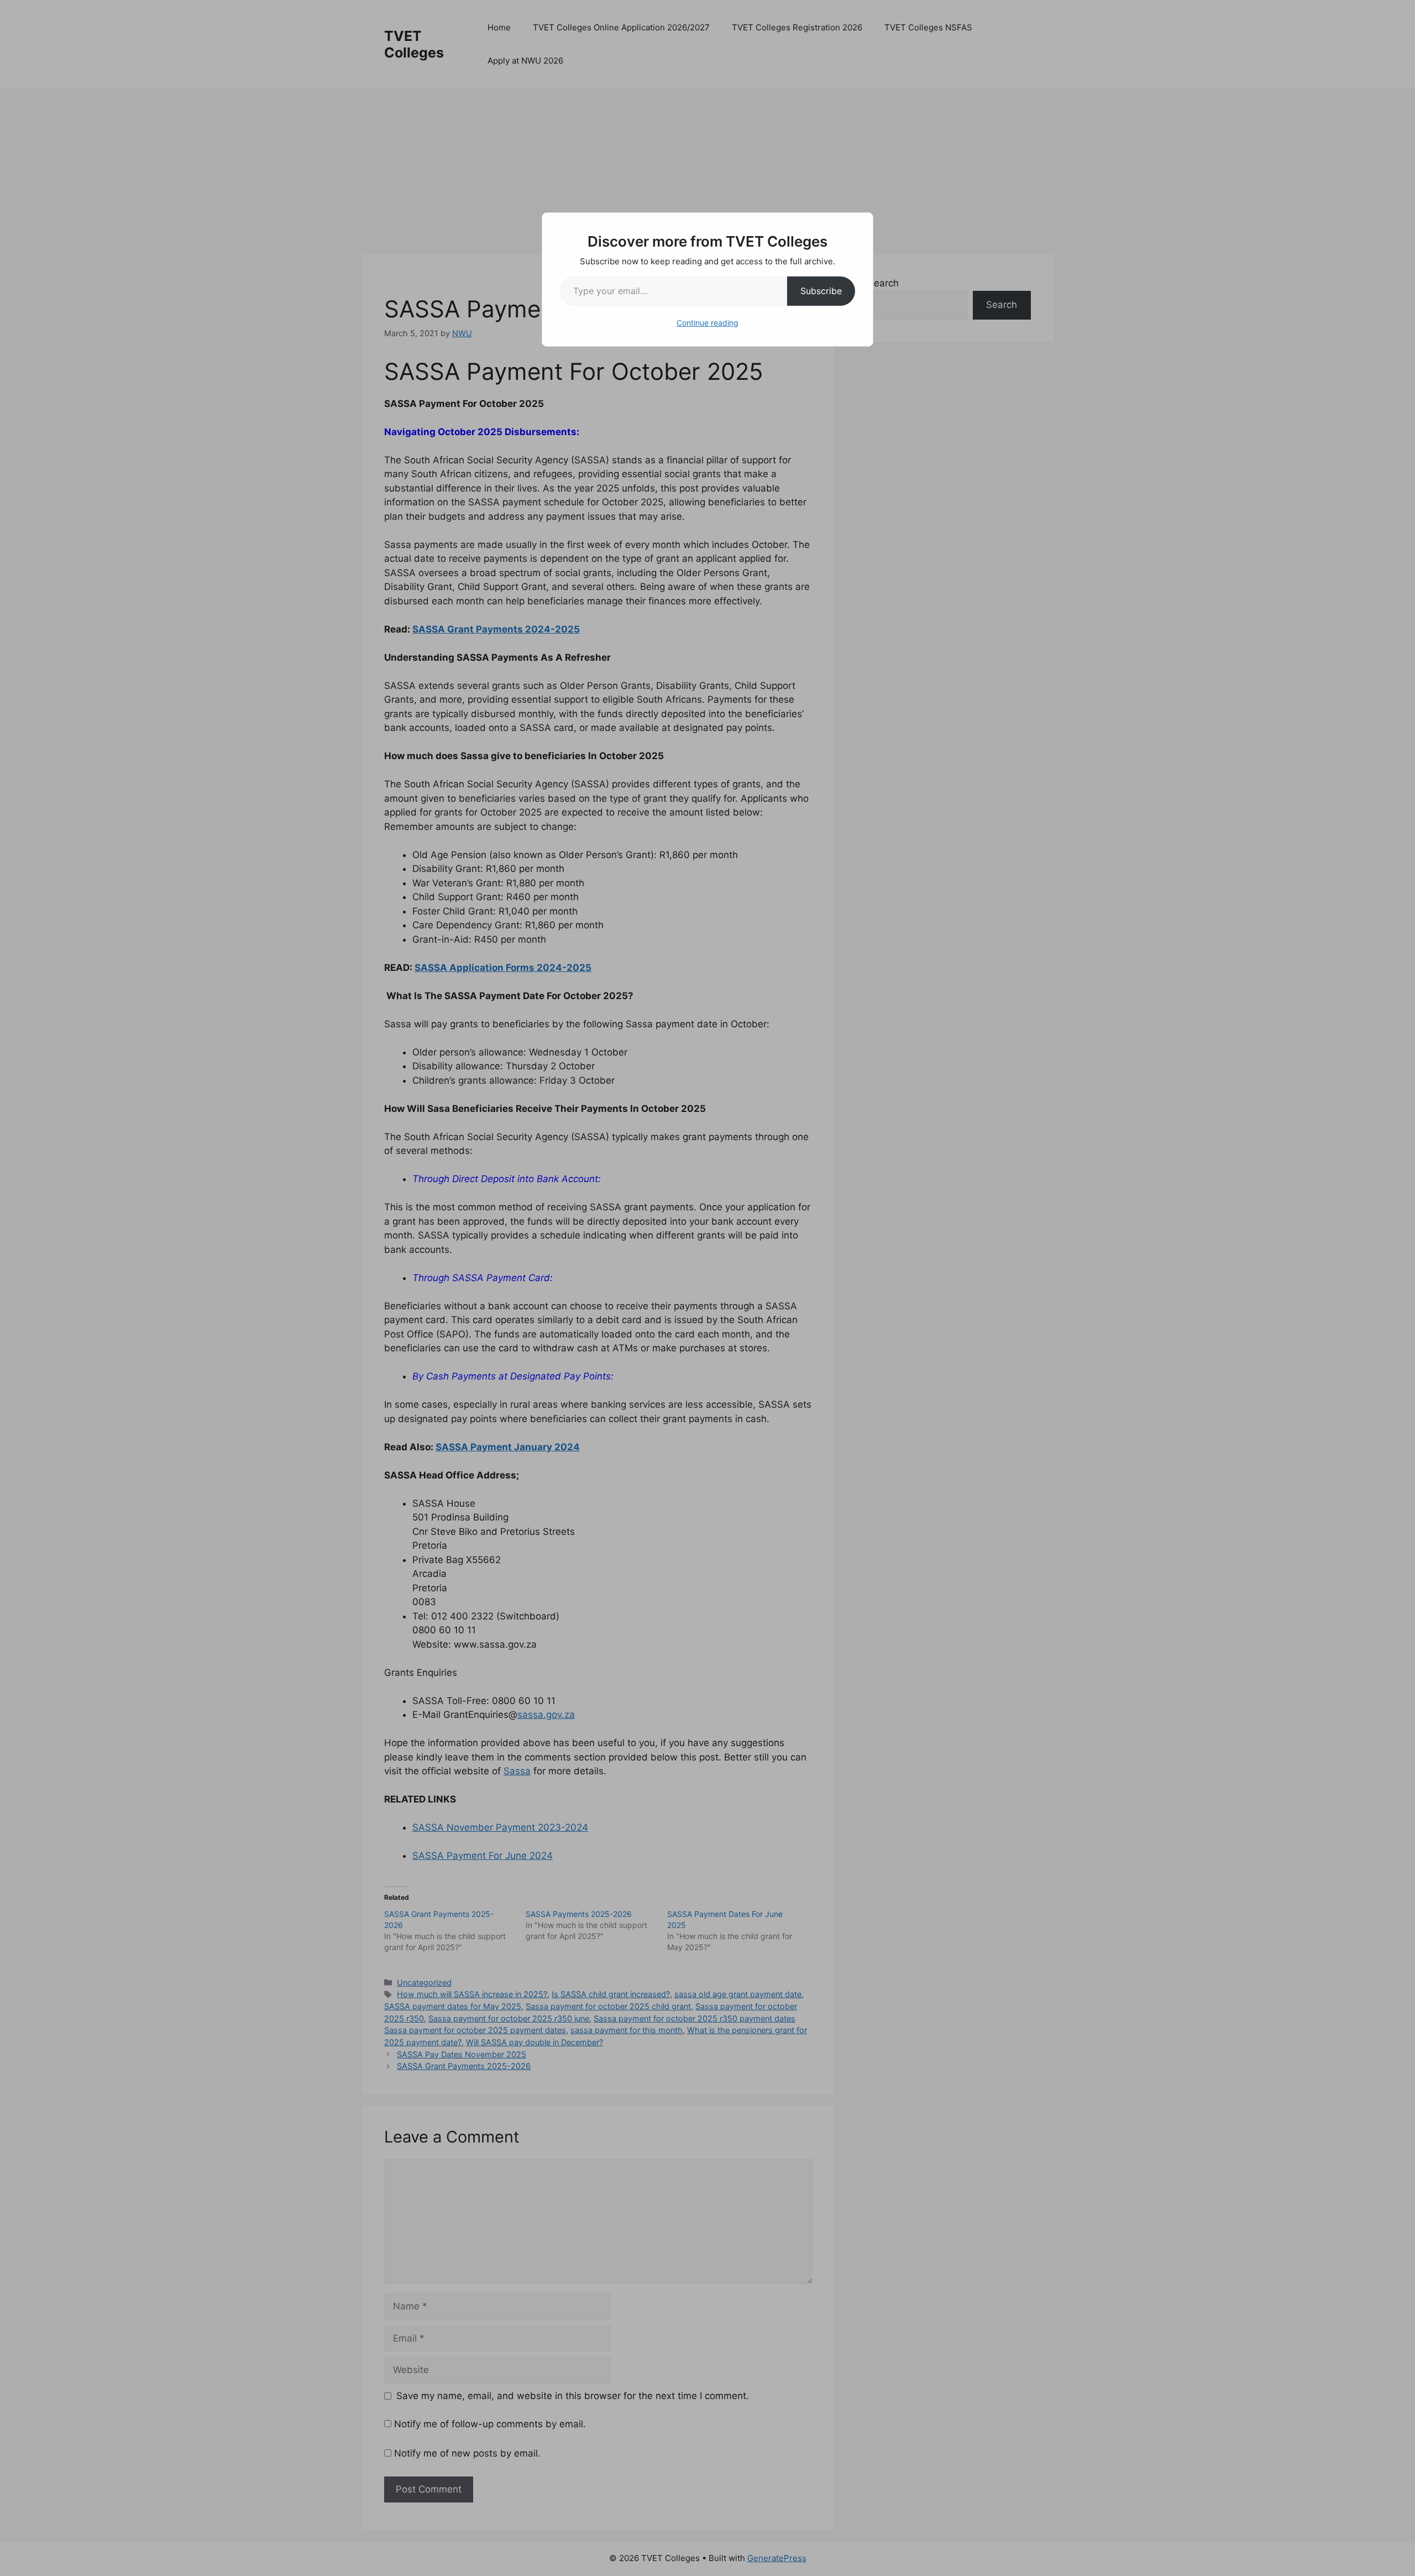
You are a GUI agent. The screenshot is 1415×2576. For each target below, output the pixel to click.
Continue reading (707, 323)
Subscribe (821, 291)
